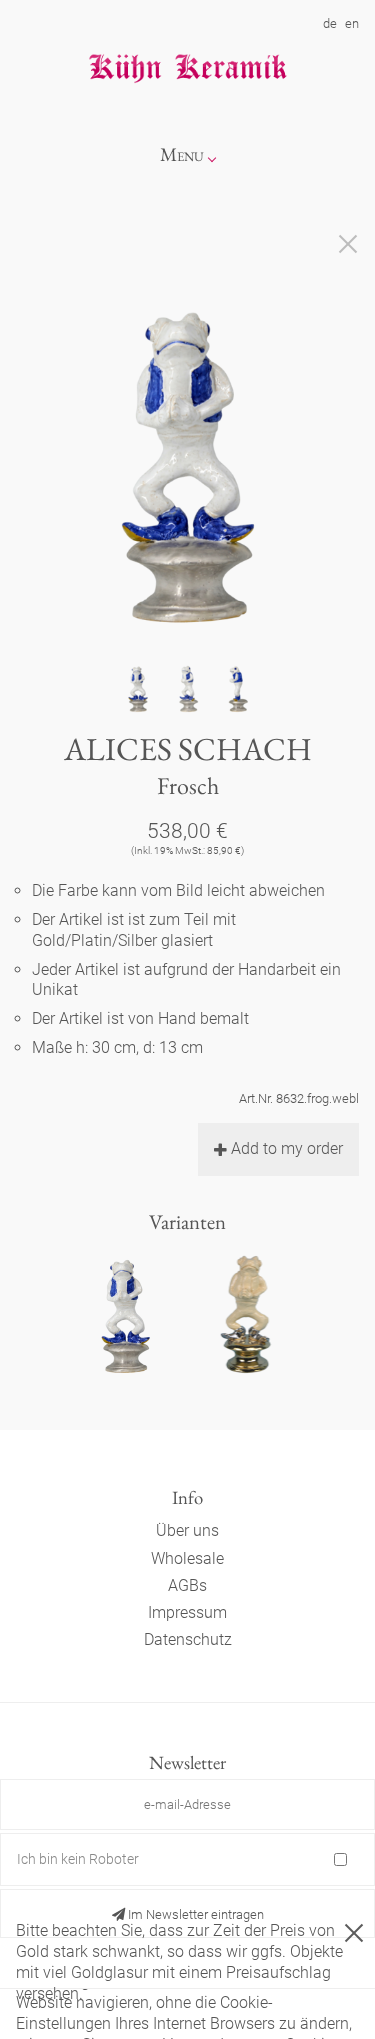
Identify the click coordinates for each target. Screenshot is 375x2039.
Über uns (187, 1530)
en (352, 23)
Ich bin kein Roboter (78, 1859)
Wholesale (187, 1558)
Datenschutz (188, 1639)
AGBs (187, 1585)
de (330, 23)
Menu (182, 154)
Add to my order (287, 1148)
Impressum (187, 1612)
